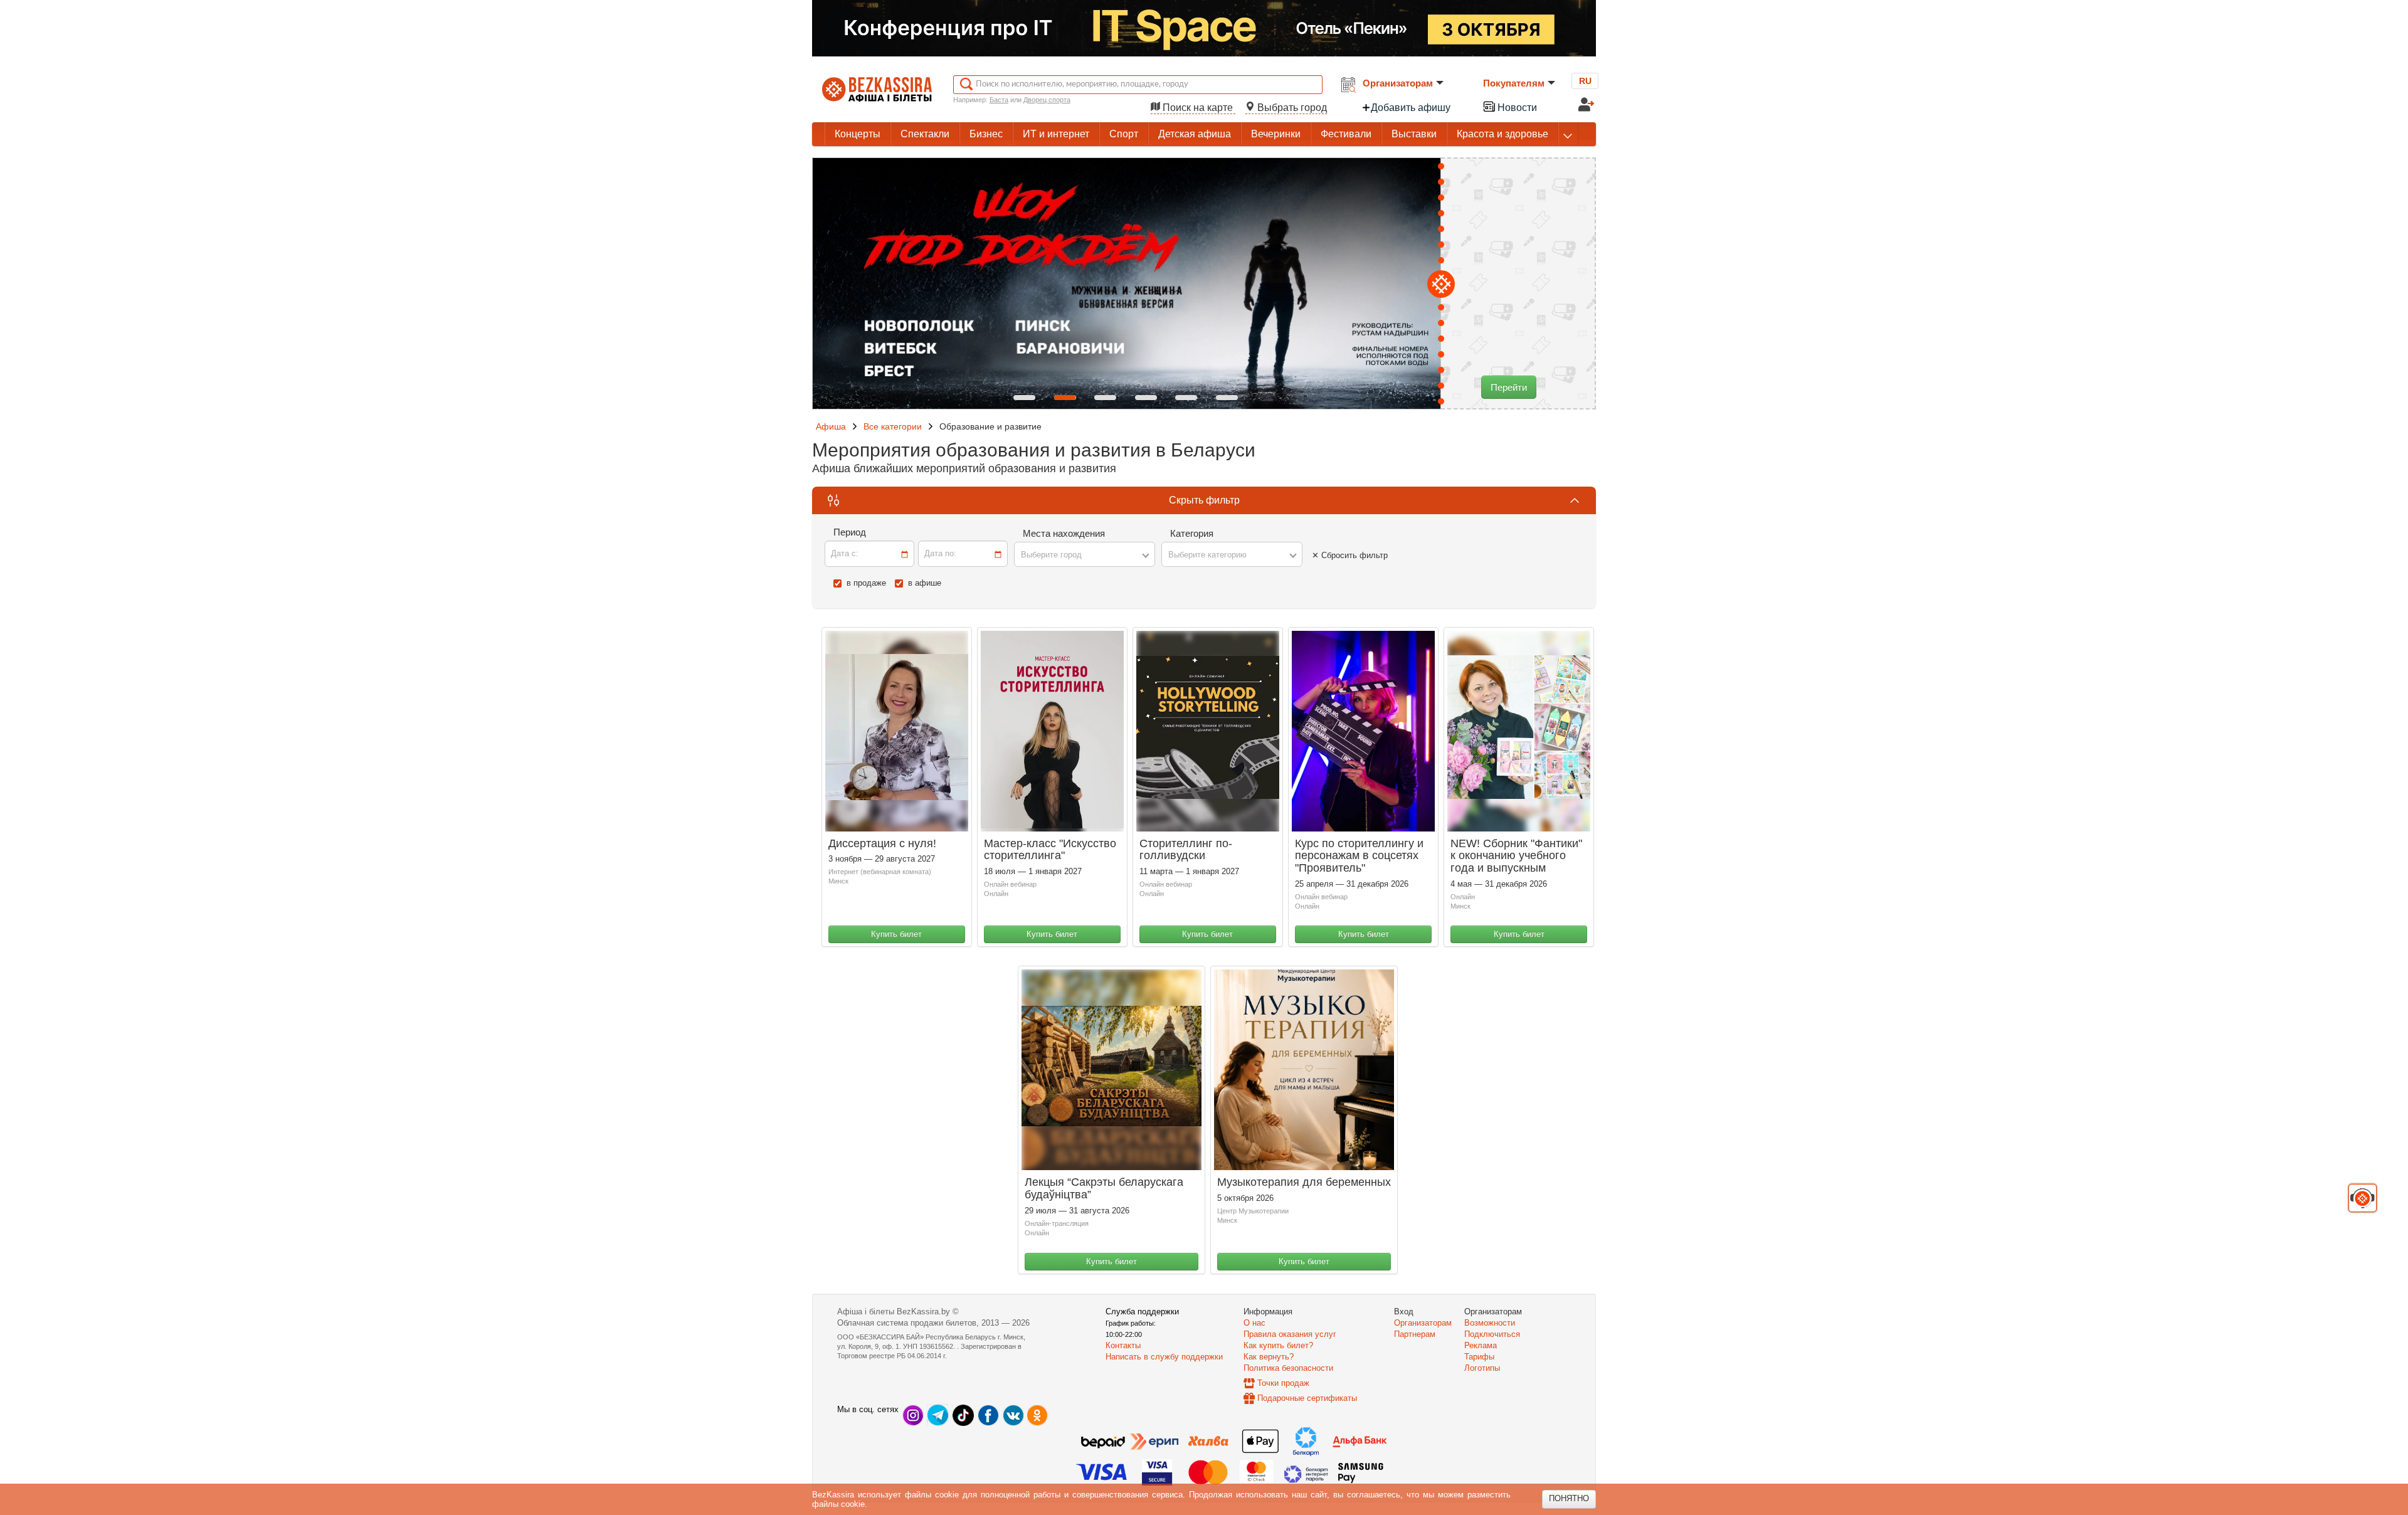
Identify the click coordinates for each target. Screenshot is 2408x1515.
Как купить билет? (1278, 1345)
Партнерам (1415, 1334)
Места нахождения (1064, 533)
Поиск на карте (1198, 108)
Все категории (893, 426)
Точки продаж (1283, 1383)
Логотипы (1482, 1368)
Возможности (1490, 1323)
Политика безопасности (1288, 1368)
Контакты (1123, 1345)
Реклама (1481, 1345)
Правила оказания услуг (1290, 1334)
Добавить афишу (1411, 108)
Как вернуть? (1269, 1357)
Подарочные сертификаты (1307, 1398)
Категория (1192, 533)
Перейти (1509, 387)
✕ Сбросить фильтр (1350, 555)
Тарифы (1479, 1357)
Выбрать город (1291, 108)
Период (850, 532)
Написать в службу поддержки (1164, 1357)
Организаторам (1398, 83)
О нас (1254, 1323)
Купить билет (896, 934)
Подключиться (1492, 1334)
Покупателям (1514, 83)
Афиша (831, 426)
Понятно (1569, 1498)
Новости (1516, 108)
